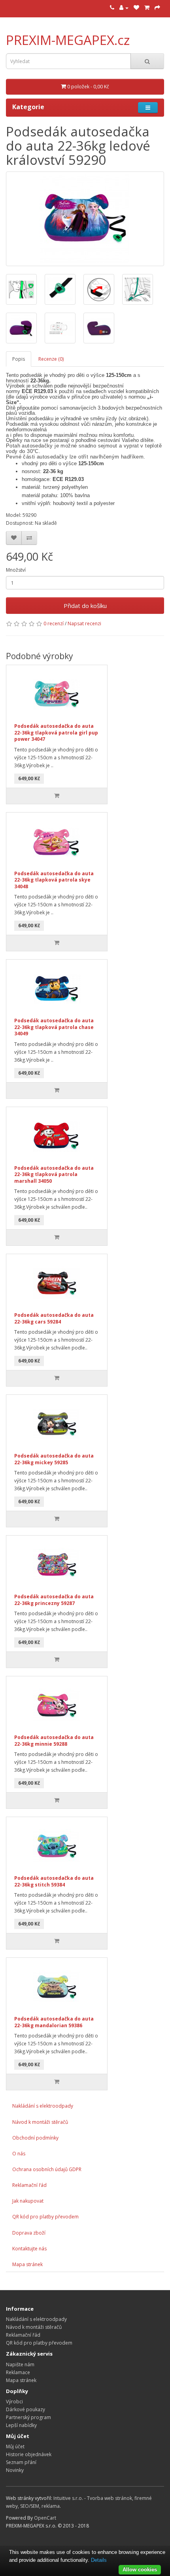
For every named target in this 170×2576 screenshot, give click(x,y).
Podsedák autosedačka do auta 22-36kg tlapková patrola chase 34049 (54, 1027)
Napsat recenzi (84, 623)
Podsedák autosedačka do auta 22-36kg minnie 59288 (54, 1741)
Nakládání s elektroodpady (43, 2106)
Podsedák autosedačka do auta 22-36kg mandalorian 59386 (54, 2022)
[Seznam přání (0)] (136, 8)
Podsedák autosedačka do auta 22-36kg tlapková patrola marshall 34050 (54, 1174)
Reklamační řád (29, 2185)
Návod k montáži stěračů (40, 2122)
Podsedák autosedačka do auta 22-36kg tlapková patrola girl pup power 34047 (56, 733)
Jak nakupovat (28, 2201)
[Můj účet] (124, 8)
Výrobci (14, 2402)
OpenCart (45, 2518)
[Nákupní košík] (147, 8)
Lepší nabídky (21, 2425)
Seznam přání (21, 2462)
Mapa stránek (27, 2264)
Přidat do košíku (85, 606)
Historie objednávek (29, 2454)
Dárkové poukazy (25, 2409)
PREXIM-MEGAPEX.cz (68, 40)
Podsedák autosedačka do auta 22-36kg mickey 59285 (54, 1459)
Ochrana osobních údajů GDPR (47, 2169)
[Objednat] (157, 8)
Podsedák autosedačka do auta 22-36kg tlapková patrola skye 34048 (54, 880)
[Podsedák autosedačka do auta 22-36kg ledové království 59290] (85, 219)
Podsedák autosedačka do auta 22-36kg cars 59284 (54, 1318)
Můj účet (15, 2446)
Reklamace (18, 2372)
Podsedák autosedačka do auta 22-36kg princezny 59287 (54, 1600)
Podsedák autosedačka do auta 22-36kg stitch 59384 (54, 1881)
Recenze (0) (51, 359)
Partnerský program (28, 2417)
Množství (16, 570)
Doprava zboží (29, 2233)
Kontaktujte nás (29, 2249)
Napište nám (20, 2364)
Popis (19, 359)
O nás (19, 2154)
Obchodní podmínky (35, 2138)
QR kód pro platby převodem (45, 2217)
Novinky (15, 2470)
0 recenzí (54, 623)
